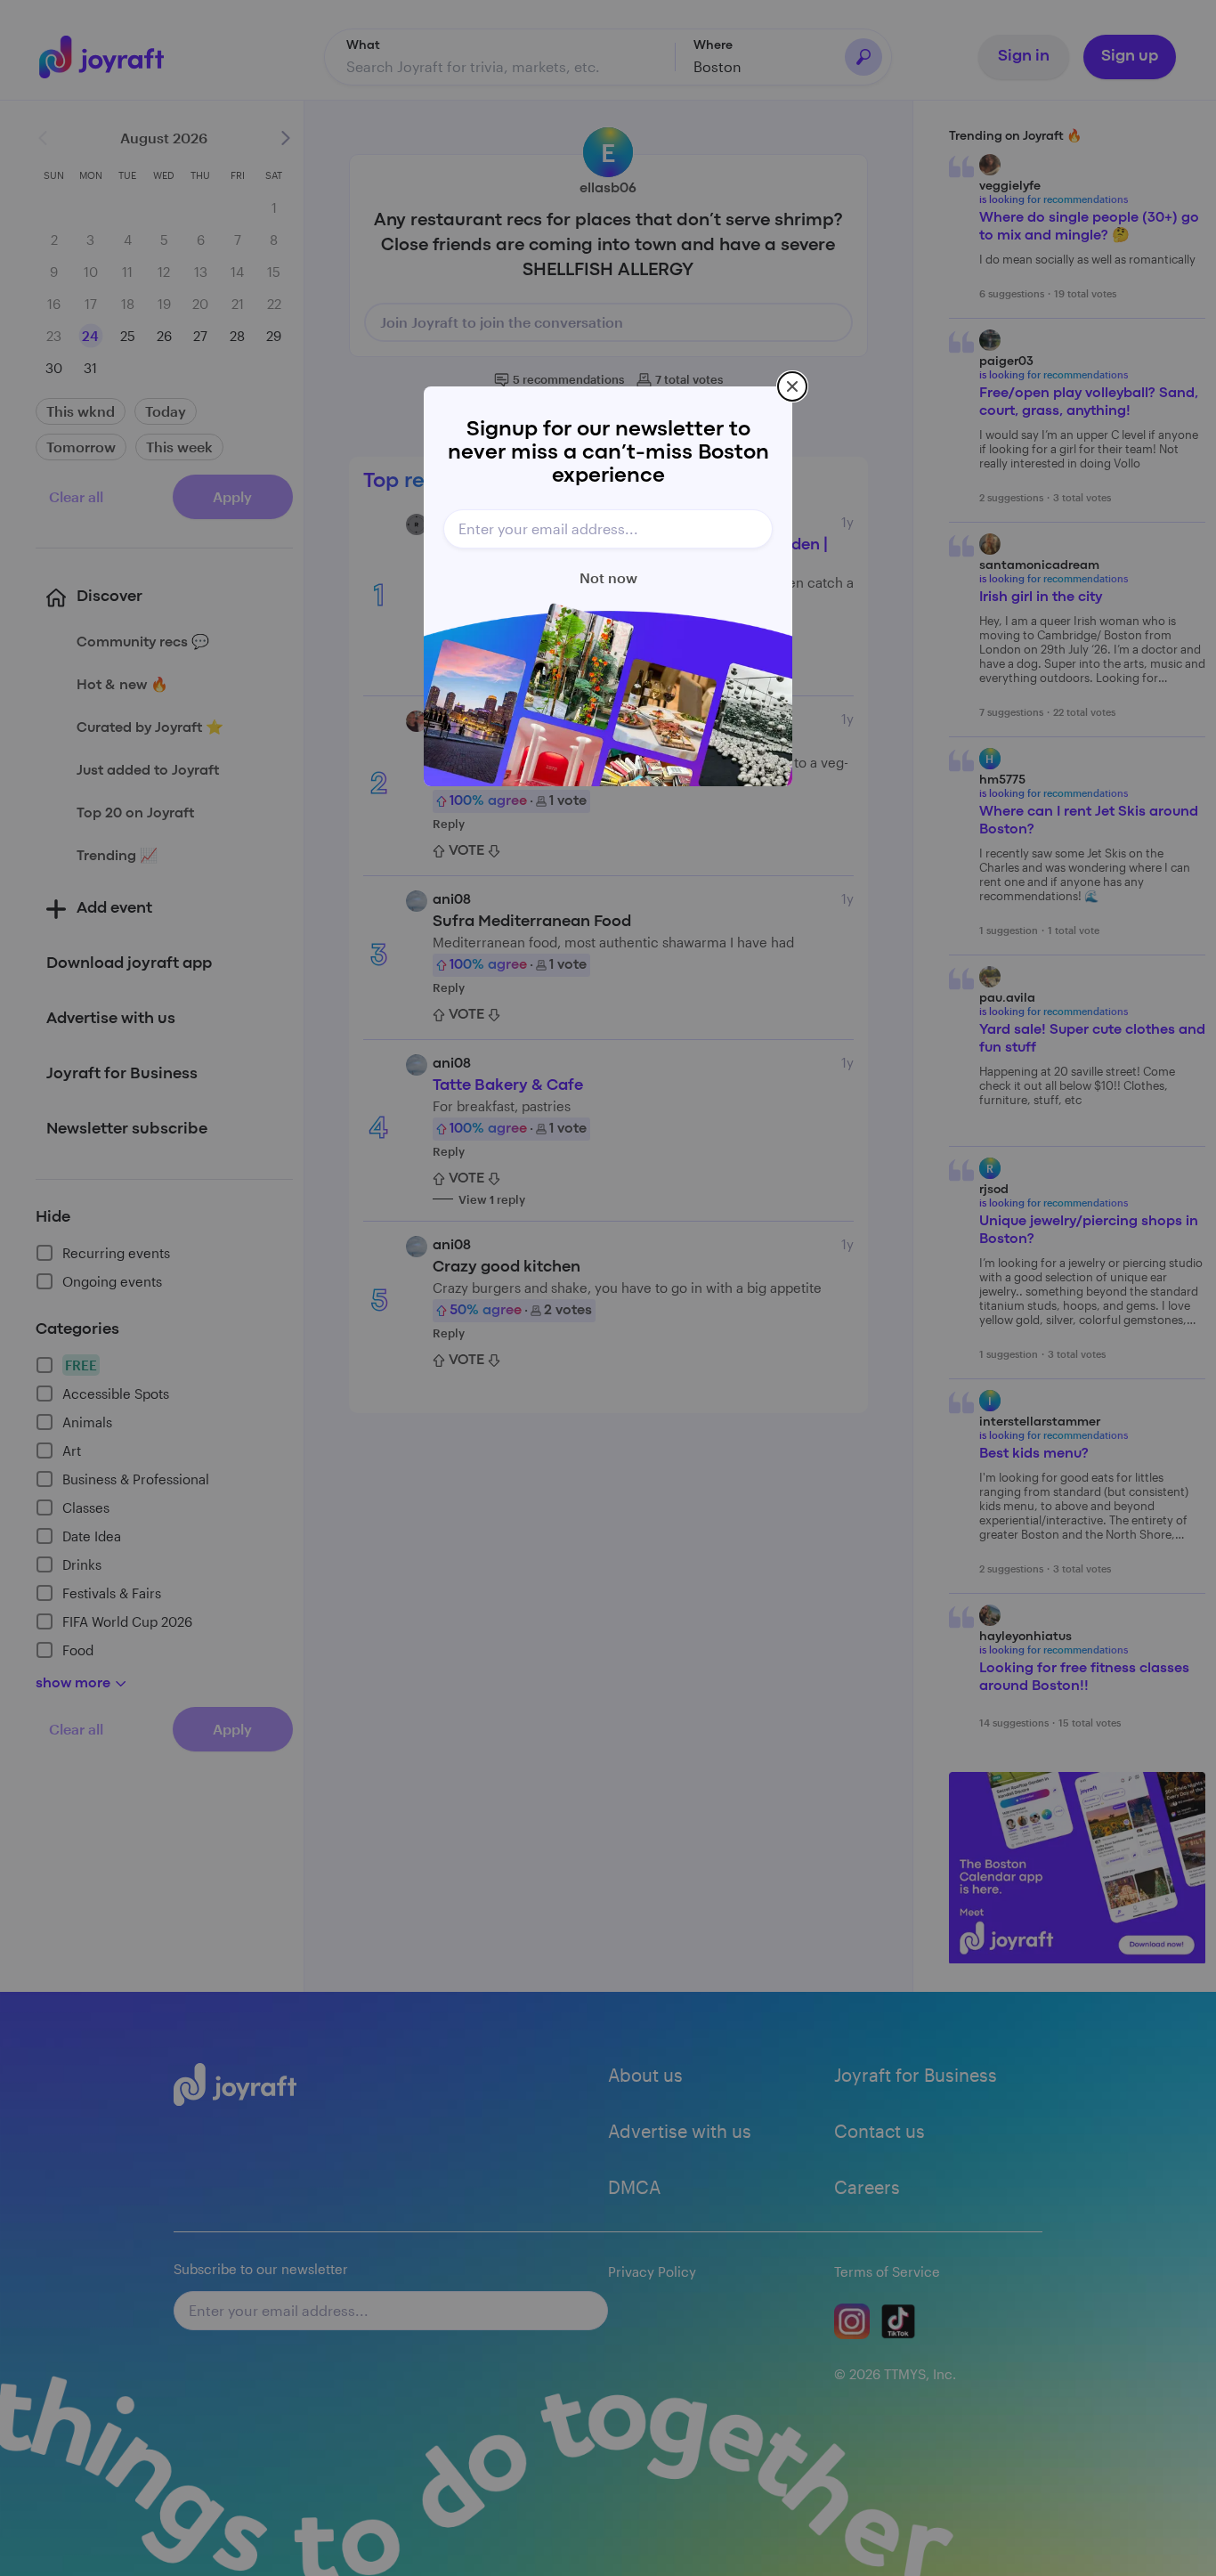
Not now (608, 577)
